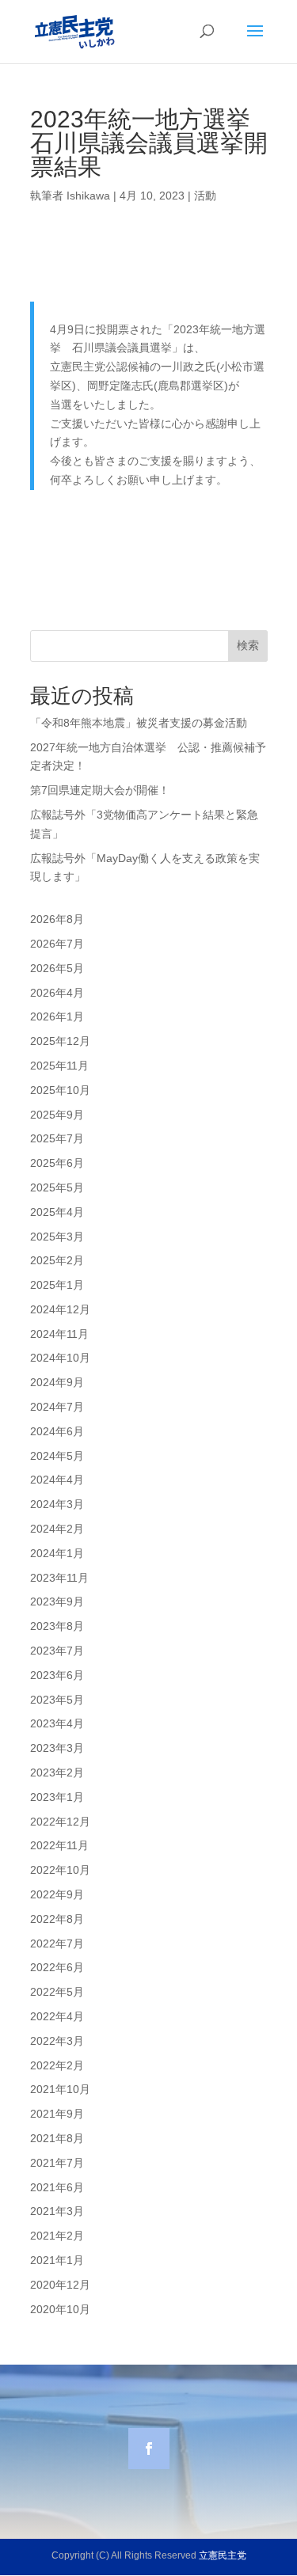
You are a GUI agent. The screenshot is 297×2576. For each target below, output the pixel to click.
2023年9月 (57, 1601)
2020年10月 (60, 2309)
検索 (248, 645)
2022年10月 (60, 1870)
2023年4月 (57, 1723)
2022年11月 (59, 1845)
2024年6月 (57, 1431)
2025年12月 (60, 1041)
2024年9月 (57, 1382)
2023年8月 (57, 1626)
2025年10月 (60, 1090)
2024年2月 (57, 1529)
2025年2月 (57, 1260)
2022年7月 (57, 1943)
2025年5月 (57, 1187)
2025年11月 (59, 1066)
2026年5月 (57, 968)
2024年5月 (57, 1456)
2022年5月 (57, 1992)
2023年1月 (57, 1797)
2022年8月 (57, 1919)
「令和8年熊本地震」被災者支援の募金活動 (139, 723)
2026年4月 (57, 993)
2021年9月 (57, 2114)
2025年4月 (57, 1212)
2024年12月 (60, 1309)
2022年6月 (57, 1967)
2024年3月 (57, 1504)
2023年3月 (57, 1748)
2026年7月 (57, 944)
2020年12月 (60, 2285)
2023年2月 (57, 1772)
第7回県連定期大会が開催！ (100, 790)
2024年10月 (60, 1358)
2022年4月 (57, 2016)
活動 (205, 196)
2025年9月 (57, 1115)
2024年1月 (57, 1553)
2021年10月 (60, 2089)
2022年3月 (57, 2041)
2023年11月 (59, 1578)
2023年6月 (57, 1675)
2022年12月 (60, 1822)
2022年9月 (57, 1894)
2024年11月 (59, 1334)
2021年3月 (57, 2211)
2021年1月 (57, 2260)
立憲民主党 (223, 2555)
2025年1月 (57, 1285)
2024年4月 (57, 1480)
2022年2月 (57, 2065)
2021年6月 (57, 2187)
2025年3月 (57, 1237)
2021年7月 (57, 2163)
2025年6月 (57, 1163)
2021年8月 (57, 2138)
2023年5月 (57, 1700)
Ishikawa (88, 196)
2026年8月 (57, 919)
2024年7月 (57, 1407)
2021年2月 (57, 2236)
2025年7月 (57, 1138)
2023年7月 (57, 1651)
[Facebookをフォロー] (149, 2449)
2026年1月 (57, 1016)
